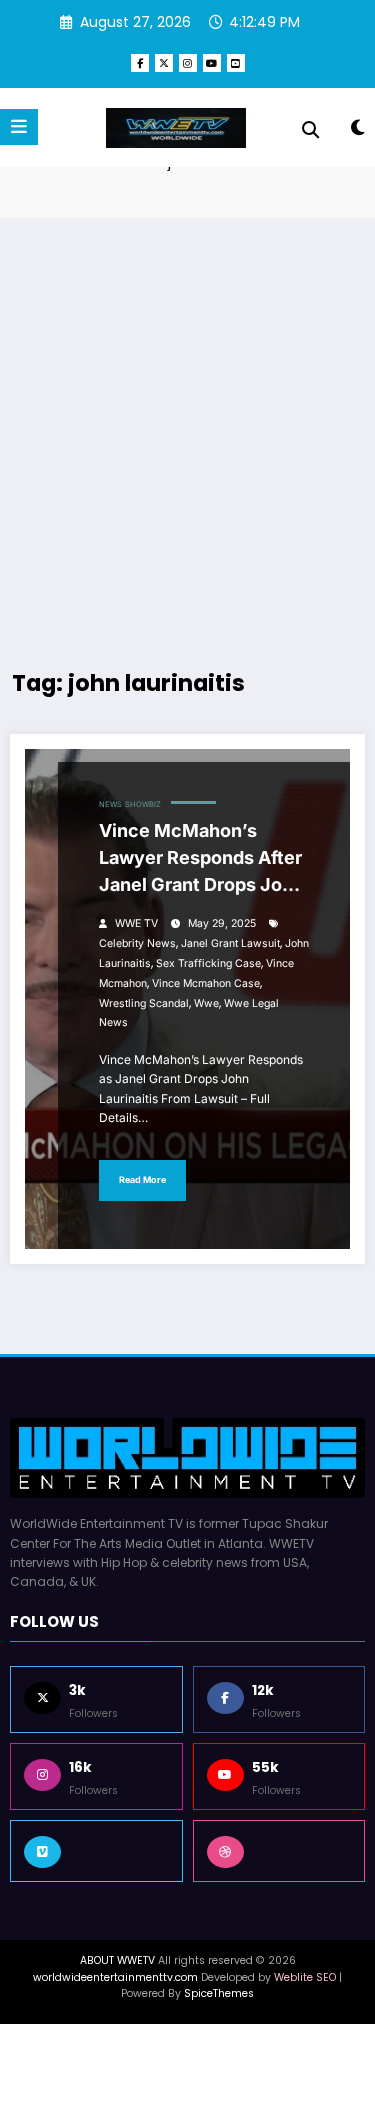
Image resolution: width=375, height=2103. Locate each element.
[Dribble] (279, 1851)
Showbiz (143, 804)
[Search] (310, 130)
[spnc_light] (357, 131)
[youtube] (212, 63)
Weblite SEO (305, 1977)
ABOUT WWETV (117, 1960)
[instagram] (188, 63)
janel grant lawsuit (230, 943)
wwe (206, 1003)
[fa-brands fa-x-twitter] (164, 63)
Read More (142, 1179)
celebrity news (137, 943)
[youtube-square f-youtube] (236, 63)
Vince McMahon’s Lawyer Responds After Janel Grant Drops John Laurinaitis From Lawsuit (201, 861)
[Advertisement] (187, 425)
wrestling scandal (144, 1003)
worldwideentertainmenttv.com (115, 1977)
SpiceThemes (219, 1993)
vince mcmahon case (206, 983)
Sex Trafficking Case (208, 963)
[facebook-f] (140, 63)
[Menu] (19, 127)
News (110, 804)
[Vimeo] (96, 1851)
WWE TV (136, 923)
